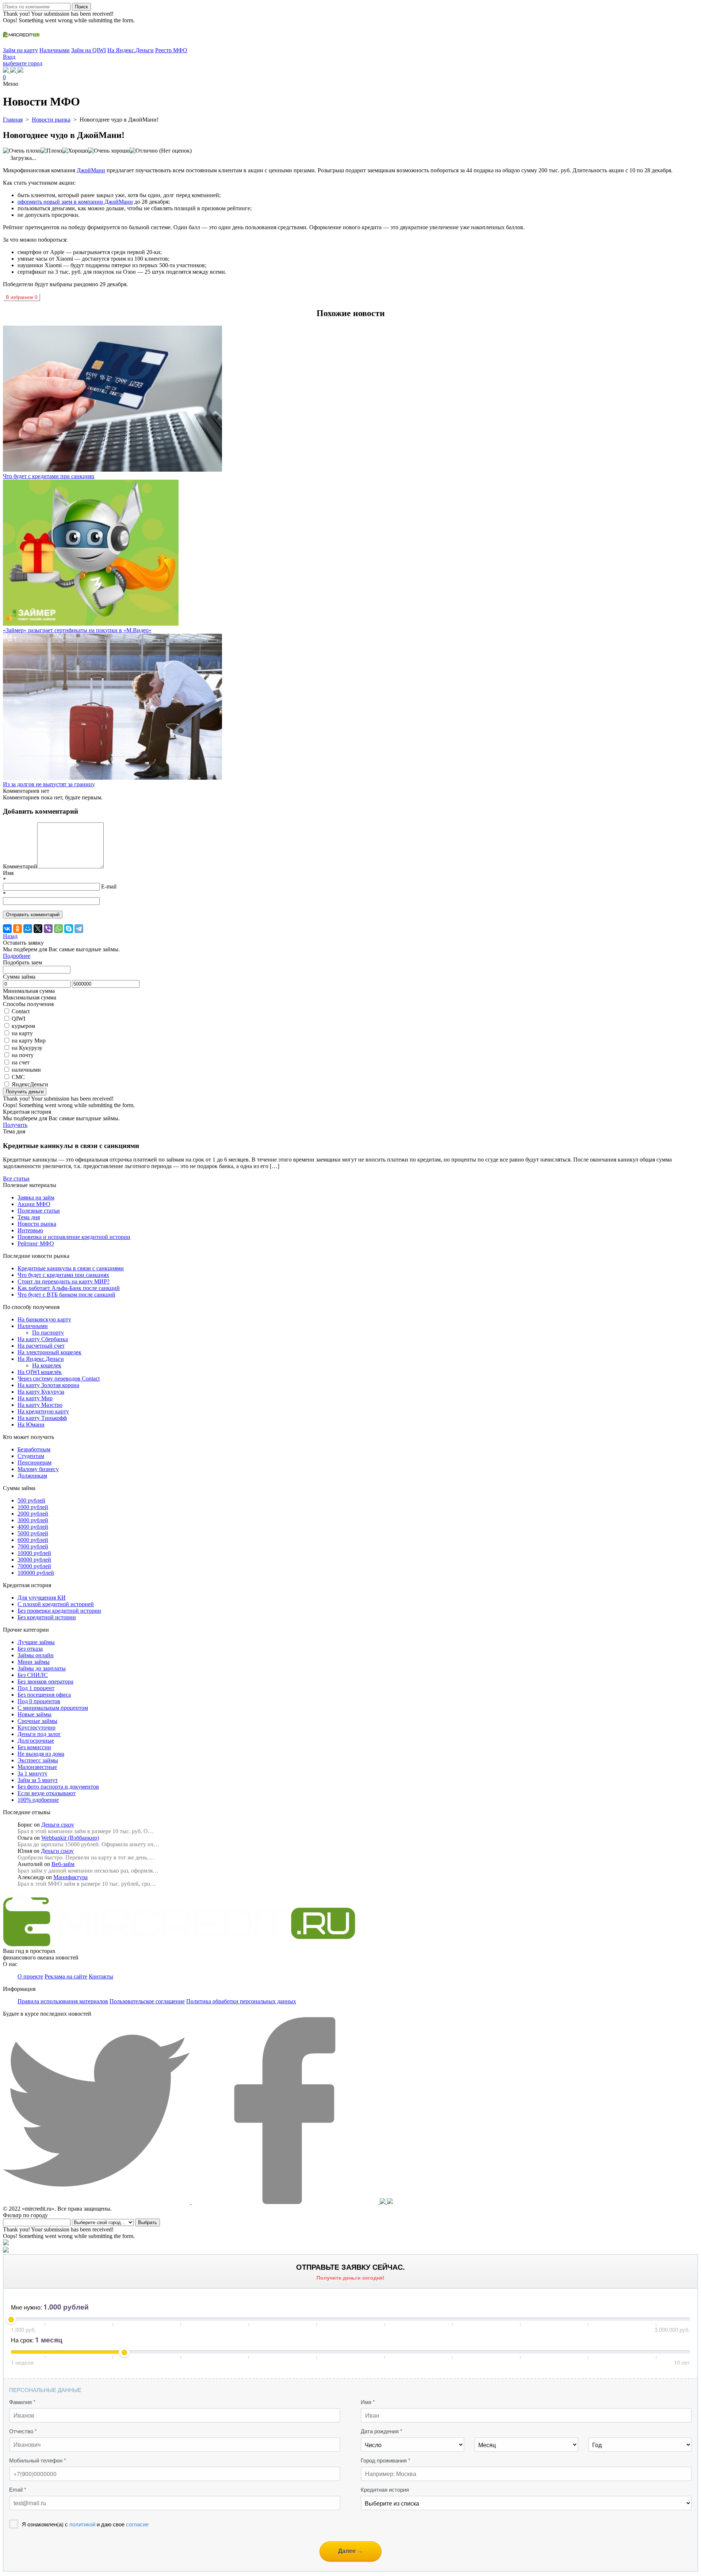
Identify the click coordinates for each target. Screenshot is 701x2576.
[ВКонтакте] (7, 929)
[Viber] (48, 929)
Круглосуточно (37, 1727)
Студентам (31, 1456)
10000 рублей (34, 1553)
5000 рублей (33, 1533)
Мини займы (34, 1662)
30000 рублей (34, 1560)
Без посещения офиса (44, 1695)
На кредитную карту (43, 1411)
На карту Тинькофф (42, 1418)
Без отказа (30, 1649)
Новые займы (35, 1714)
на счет (21, 1062)
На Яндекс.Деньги (131, 50)
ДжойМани (91, 170)
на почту (23, 1055)
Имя (8, 873)
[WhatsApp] (58, 929)
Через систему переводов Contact (59, 1379)
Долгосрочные (36, 1741)
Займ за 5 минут (38, 1780)
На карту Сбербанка (43, 1339)
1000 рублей (33, 1507)
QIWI (18, 1019)
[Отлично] (144, 151)
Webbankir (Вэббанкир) (70, 1838)
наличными (26, 1070)
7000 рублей (33, 1546)
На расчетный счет (41, 1346)
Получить (15, 1125)
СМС (18, 1077)
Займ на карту (20, 50)
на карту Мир (29, 1041)
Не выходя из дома (41, 1754)
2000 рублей (33, 1514)
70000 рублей (34, 1566)
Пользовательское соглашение (147, 2001)
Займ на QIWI (89, 50)
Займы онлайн (36, 1655)
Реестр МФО (171, 50)
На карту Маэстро (40, 1405)
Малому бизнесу (38, 1469)
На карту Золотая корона (48, 1385)
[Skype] (69, 929)
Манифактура (70, 1877)
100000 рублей (36, 1573)
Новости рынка (37, 1224)
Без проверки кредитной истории (59, 1611)
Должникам (32, 1476)
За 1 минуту (32, 1773)
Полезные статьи (39, 1211)
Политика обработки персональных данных (241, 2001)
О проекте (30, 1976)
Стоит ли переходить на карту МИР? (64, 1281)
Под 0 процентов (39, 1701)
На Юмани (31, 1425)
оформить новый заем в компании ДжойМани (75, 202)
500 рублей (31, 1500)
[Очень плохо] (22, 151)
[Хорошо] (75, 151)
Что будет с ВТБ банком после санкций (66, 1295)
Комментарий (20, 866)
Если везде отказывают (47, 1793)
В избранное (22, 297)
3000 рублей (33, 1520)
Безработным (34, 1449)
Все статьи (16, 1178)
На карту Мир (35, 1398)
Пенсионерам (35, 1462)
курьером (23, 1026)
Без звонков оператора (45, 1681)
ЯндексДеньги (30, 1084)
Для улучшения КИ (42, 1598)
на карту (22, 1033)
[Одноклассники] (18, 929)
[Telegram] (79, 929)
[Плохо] (51, 151)
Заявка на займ (36, 1197)
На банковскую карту (44, 1319)
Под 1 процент (36, 1688)
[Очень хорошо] (109, 151)
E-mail (109, 886)
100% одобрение (38, 1800)
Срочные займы (37, 1721)
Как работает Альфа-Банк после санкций (69, 1288)
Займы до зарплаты (42, 1668)
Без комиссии (34, 1747)
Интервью (30, 1230)
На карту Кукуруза (41, 1392)
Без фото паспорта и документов (58, 1787)
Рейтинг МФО (36, 1243)
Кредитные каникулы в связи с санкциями (71, 1268)
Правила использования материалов (63, 2001)
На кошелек (47, 1365)
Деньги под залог (39, 1734)
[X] (38, 929)
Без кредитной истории (47, 1617)
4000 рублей (33, 1527)
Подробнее (17, 956)
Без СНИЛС (33, 1675)
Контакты (101, 1976)
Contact (21, 1011)
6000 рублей (33, 1540)
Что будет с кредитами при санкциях (63, 1275)
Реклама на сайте (66, 1976)
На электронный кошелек (49, 1352)
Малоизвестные (37, 1767)
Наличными (55, 50)
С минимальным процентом (53, 1708)
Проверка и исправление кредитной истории (74, 1237)
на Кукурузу (27, 1048)
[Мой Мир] (28, 929)
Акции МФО (34, 1204)
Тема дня (29, 1217)
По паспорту (48, 1333)
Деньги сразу (58, 1825)
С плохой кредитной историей (56, 1604)
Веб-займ (63, 1864)
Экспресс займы (38, 1760)
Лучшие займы (36, 1642)
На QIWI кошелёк (40, 1372)
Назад (10, 936)
